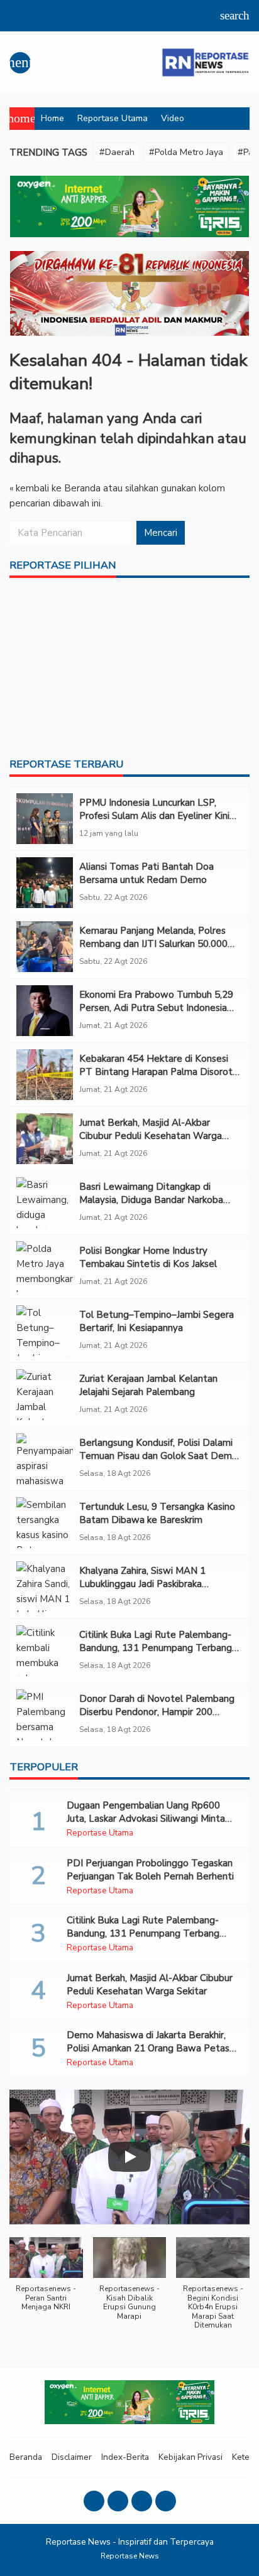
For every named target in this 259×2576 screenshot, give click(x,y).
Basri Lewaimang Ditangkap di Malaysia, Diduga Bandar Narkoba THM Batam (151, 1200)
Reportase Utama (113, 118)
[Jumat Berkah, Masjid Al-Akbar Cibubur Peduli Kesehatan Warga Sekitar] (45, 1139)
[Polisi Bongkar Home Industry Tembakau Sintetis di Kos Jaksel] (45, 1267)
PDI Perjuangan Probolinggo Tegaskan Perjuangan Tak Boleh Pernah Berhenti (150, 1870)
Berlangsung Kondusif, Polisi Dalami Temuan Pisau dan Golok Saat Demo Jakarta (158, 1456)
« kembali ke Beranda (55, 488)
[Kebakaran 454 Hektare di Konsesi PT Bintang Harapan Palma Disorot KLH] (45, 1075)
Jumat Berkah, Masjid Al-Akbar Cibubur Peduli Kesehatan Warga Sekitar (151, 1136)
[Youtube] (142, 2501)
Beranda (26, 2457)
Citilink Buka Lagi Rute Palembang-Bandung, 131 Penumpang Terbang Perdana (156, 1648)
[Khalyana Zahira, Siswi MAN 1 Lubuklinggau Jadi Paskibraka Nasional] (45, 1587)
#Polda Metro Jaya (186, 152)
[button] (46, 2281)
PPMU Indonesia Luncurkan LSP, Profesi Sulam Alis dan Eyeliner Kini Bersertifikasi (154, 816)
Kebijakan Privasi (190, 2457)
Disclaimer (72, 2457)
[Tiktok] (166, 2501)
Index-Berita (125, 2457)
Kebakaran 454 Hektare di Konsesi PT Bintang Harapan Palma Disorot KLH (156, 1072)
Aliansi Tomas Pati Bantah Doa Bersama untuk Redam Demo (146, 873)
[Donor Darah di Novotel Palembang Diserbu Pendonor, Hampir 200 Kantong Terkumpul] (45, 1715)
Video (173, 118)
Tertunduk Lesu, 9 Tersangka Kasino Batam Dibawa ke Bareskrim (157, 1513)
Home (52, 118)
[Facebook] (94, 2501)
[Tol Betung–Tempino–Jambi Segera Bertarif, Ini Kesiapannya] (45, 1331)
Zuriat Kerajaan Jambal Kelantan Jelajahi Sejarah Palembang (148, 1385)
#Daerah (117, 152)
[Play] (129, 2157)
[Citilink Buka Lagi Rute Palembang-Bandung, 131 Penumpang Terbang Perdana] (45, 1651)
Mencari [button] (161, 533)
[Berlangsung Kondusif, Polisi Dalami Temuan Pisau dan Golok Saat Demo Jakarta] (45, 1459)
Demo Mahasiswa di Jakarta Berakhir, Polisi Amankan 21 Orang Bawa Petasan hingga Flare (153, 2048)
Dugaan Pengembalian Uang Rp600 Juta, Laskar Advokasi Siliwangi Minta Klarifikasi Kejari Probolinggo (146, 1819)
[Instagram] (118, 2501)
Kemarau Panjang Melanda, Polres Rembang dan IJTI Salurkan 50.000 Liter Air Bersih (153, 944)
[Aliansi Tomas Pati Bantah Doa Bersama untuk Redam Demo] (45, 883)
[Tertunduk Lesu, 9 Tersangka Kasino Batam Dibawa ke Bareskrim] (45, 1523)
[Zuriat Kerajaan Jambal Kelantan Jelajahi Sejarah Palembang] (45, 1395)
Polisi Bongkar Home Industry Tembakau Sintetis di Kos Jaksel (148, 1257)
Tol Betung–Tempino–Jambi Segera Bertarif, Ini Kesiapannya (157, 1321)
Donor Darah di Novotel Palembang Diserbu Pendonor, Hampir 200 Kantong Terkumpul (157, 1712)
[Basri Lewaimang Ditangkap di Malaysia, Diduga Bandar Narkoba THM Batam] (45, 1203)
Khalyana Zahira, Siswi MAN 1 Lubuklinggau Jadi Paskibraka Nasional (142, 1584)
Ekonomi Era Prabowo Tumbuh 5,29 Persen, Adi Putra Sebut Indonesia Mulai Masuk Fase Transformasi (156, 1008)
